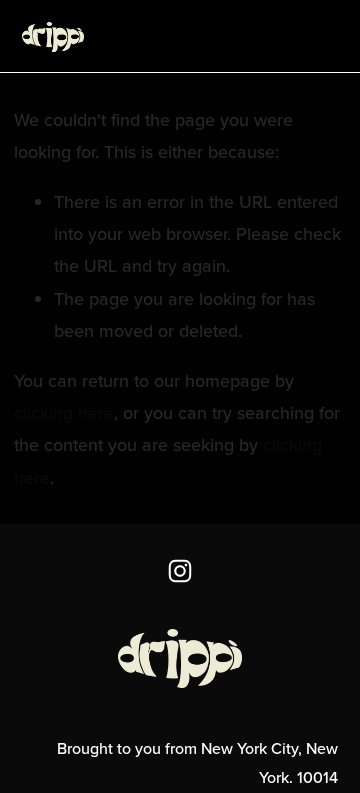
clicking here (64, 412)
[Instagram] (180, 571)
